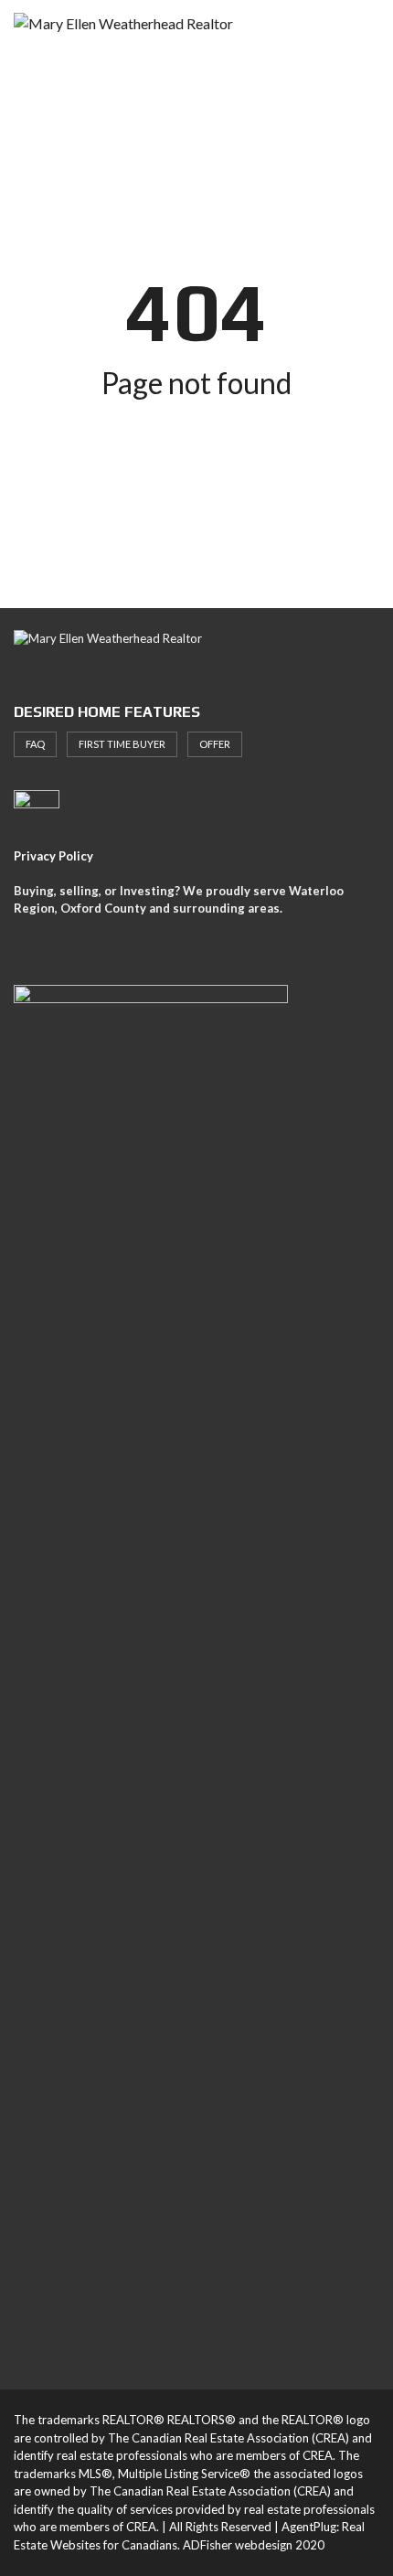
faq (35, 744)
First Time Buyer (122, 744)
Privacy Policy (53, 856)
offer (215, 744)
